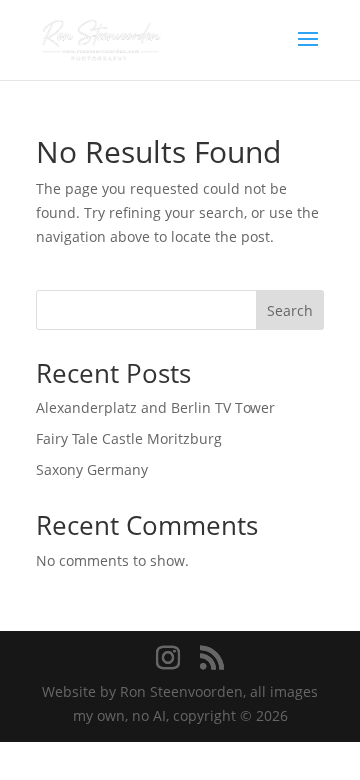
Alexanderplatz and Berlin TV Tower (155, 407)
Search (290, 310)
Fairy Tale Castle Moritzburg (129, 438)
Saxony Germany (92, 469)
